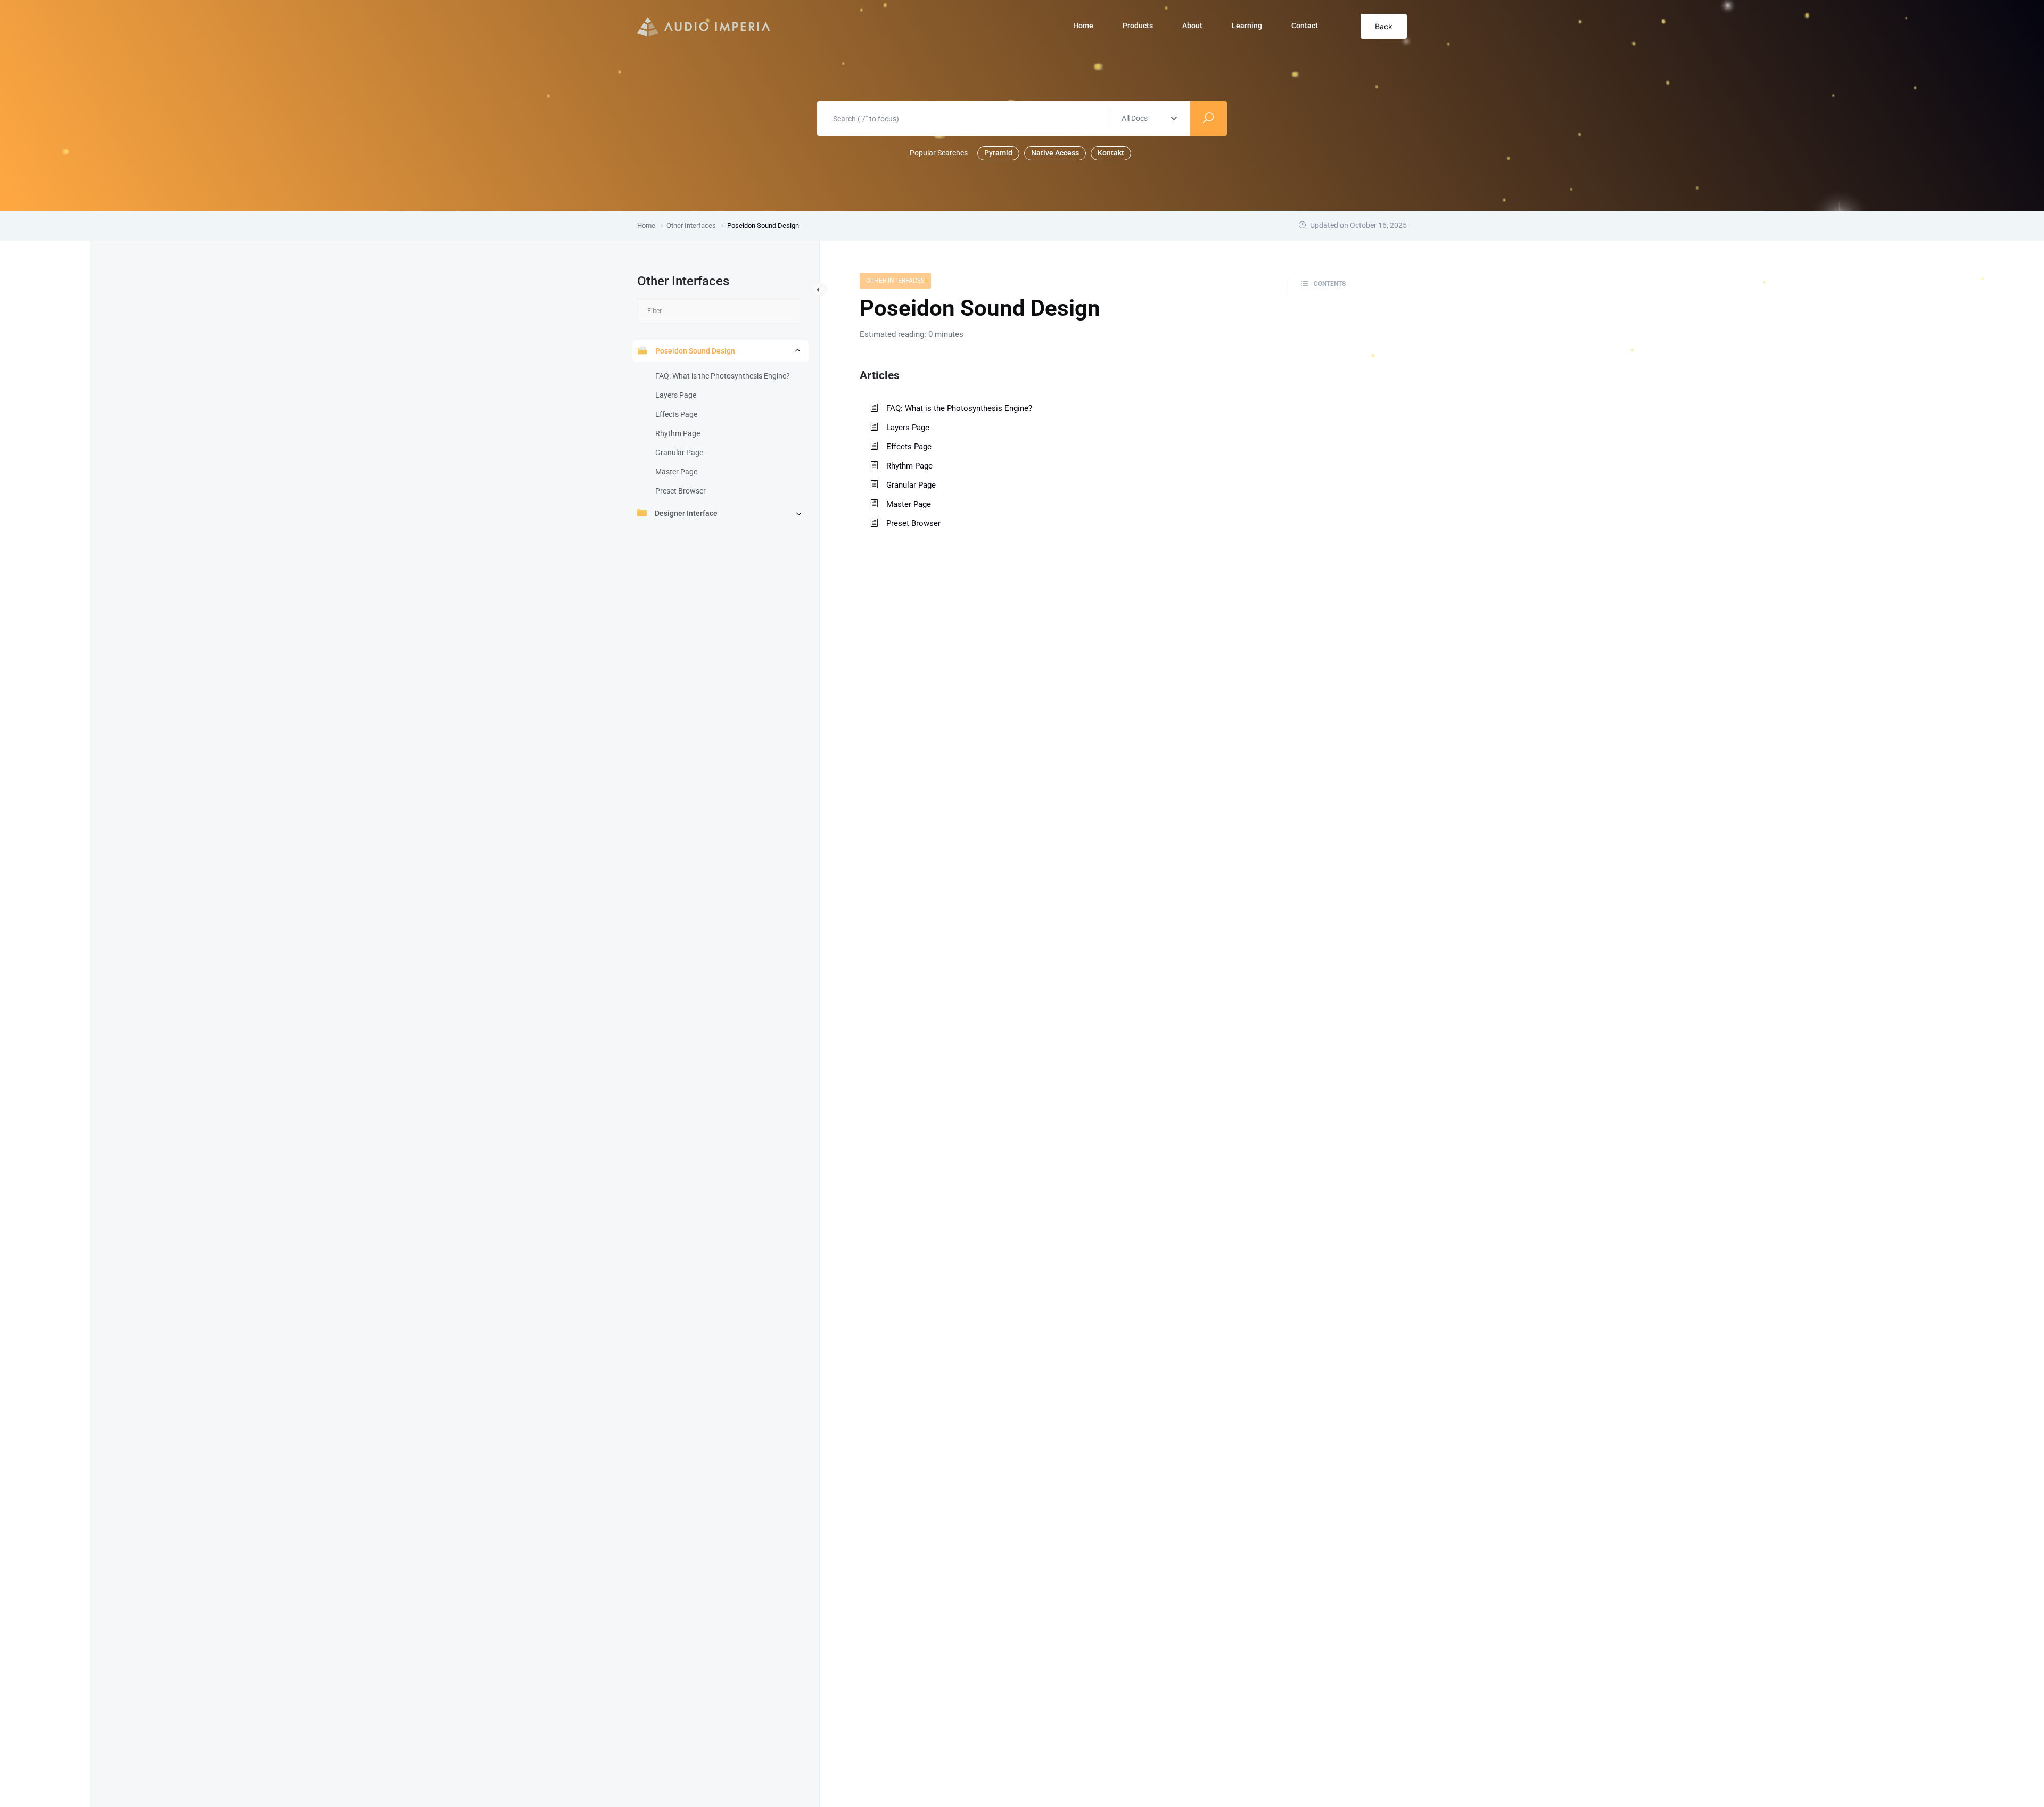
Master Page (676, 472)
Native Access (1055, 153)
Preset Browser (681, 491)
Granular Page (679, 453)
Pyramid (998, 153)
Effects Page (676, 414)
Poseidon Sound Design (695, 351)
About (1192, 26)
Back (1384, 26)
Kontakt (1111, 153)
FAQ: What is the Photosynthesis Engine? (723, 376)
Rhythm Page (678, 433)
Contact (1305, 26)
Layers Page (676, 395)
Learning (1247, 26)
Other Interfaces (895, 281)
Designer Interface (686, 513)
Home (1083, 26)
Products (1138, 26)
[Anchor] (905, 374)
